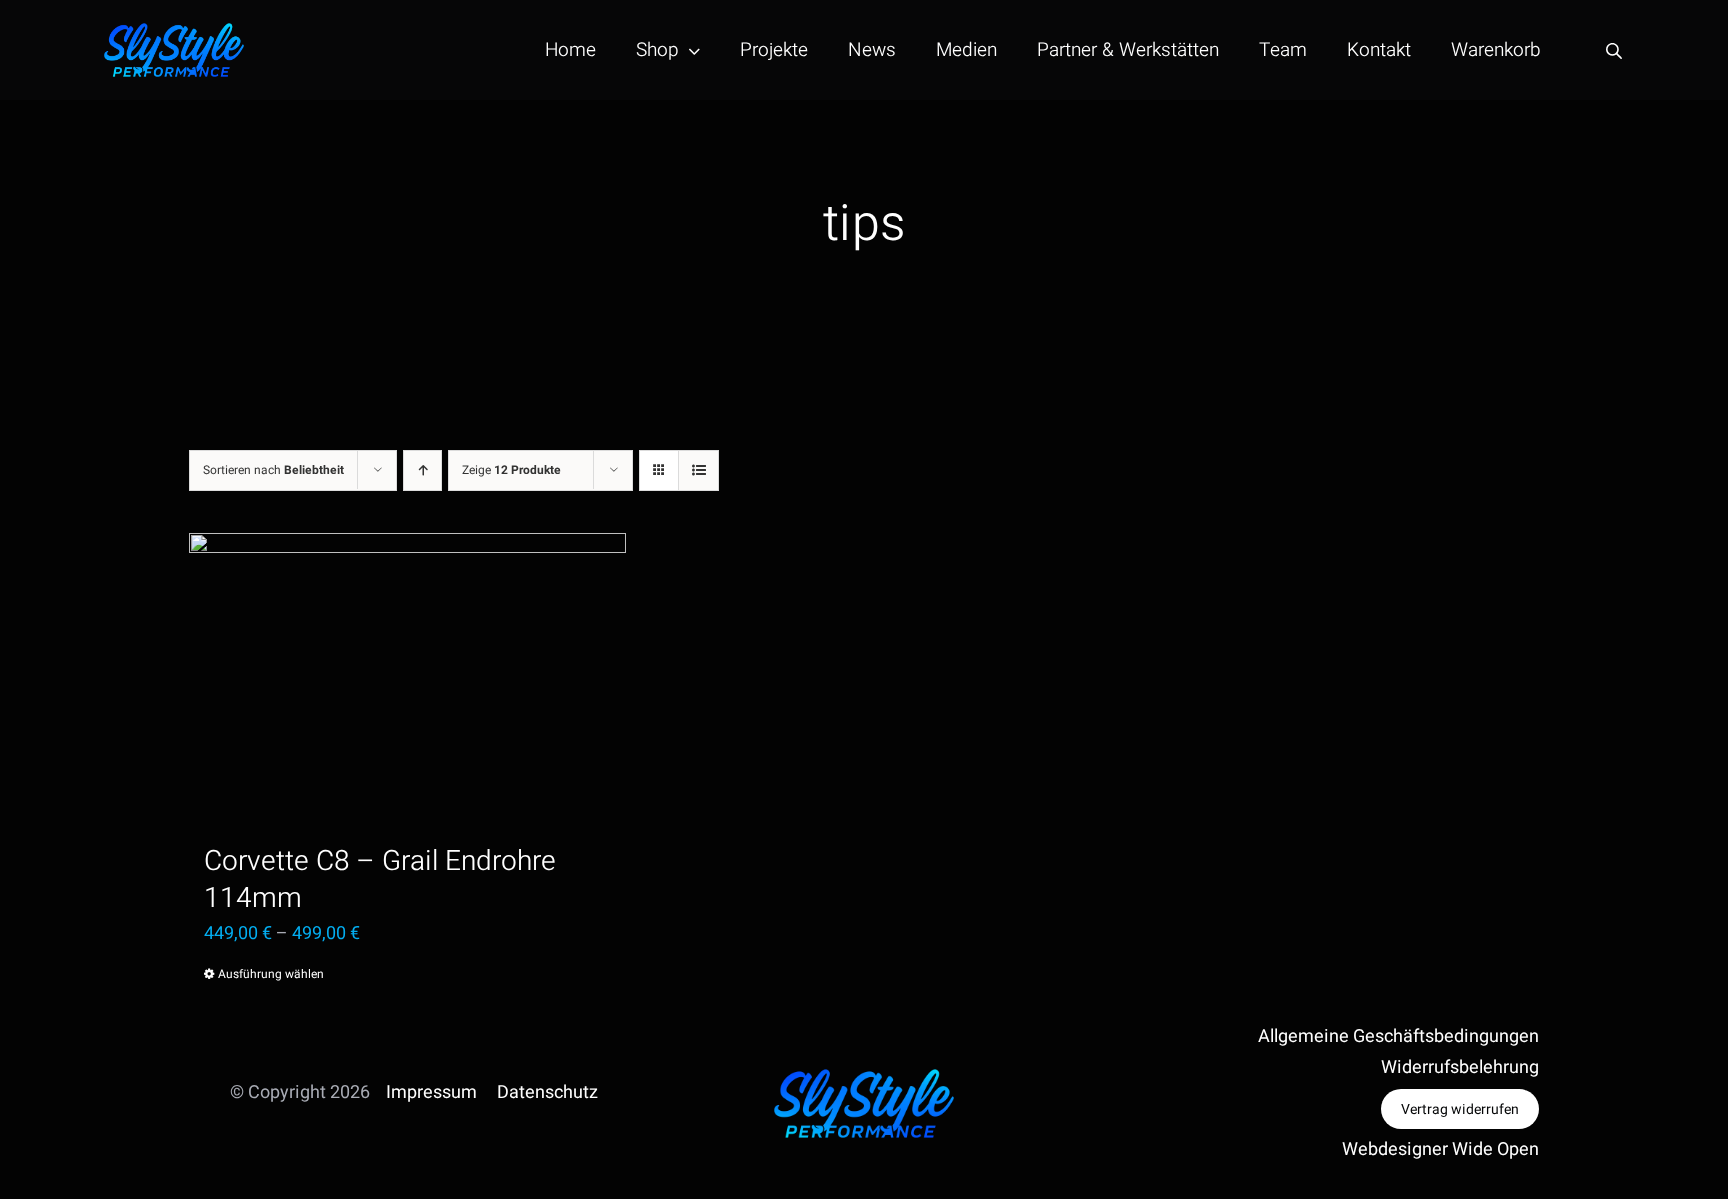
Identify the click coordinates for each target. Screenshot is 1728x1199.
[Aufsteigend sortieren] (422, 470)
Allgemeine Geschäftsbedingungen (1398, 1036)
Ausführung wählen (271, 974)
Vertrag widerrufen (1460, 1109)
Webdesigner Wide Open (1440, 1149)
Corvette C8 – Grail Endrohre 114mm (380, 880)
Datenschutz (547, 1092)
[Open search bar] (1614, 50)
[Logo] (174, 31)
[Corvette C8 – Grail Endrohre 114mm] (407, 678)
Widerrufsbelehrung (1460, 1067)
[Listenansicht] (698, 470)
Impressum (431, 1092)
